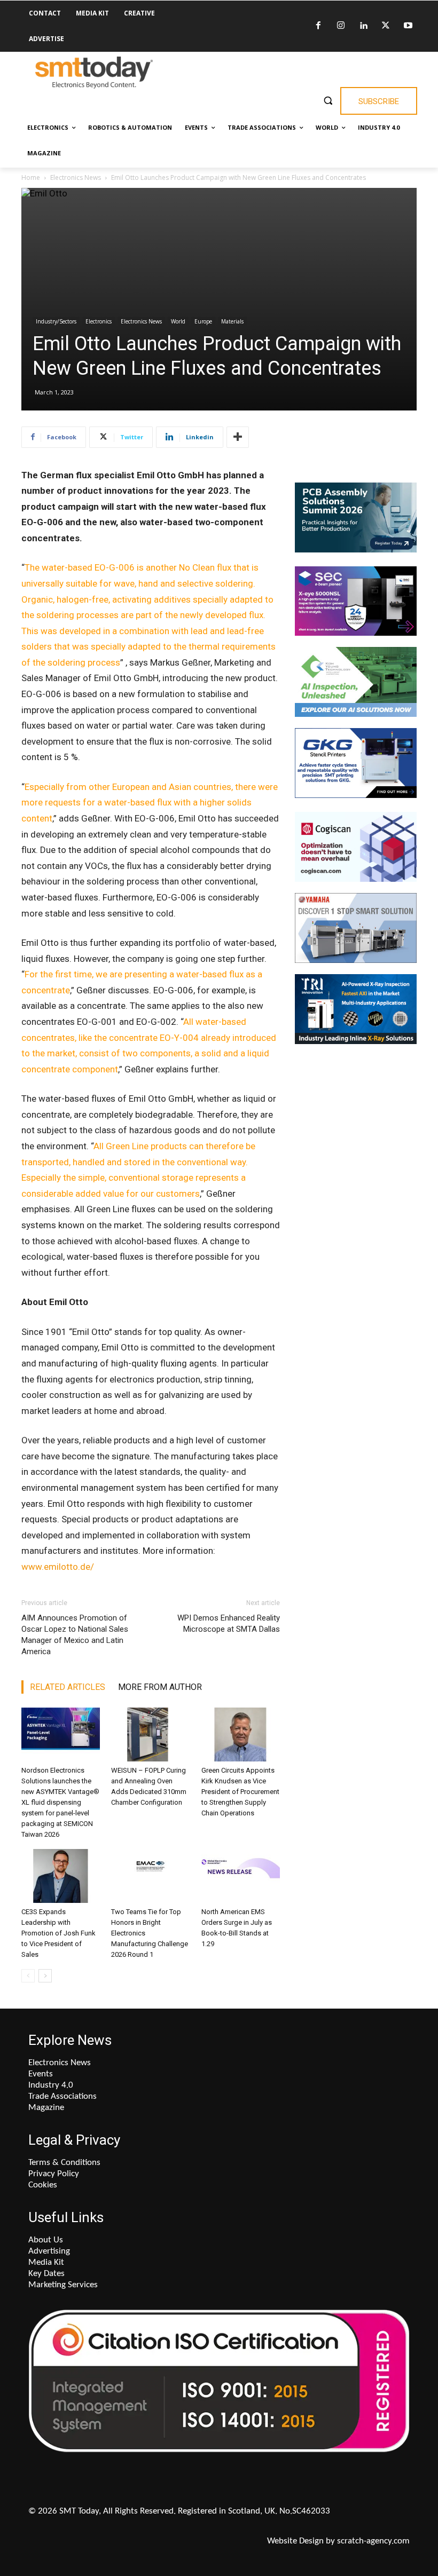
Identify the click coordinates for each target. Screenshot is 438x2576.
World (178, 321)
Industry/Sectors (56, 321)
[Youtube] (408, 26)
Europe (203, 321)
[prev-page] (28, 1976)
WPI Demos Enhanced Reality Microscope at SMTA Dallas (229, 1623)
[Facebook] (318, 26)
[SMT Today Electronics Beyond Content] (94, 73)
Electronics (99, 321)
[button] (328, 100)
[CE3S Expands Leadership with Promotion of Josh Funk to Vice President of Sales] (61, 1876)
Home (31, 177)
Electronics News (76, 177)
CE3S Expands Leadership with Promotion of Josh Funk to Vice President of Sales (58, 1933)
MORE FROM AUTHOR (160, 1687)
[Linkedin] (363, 26)
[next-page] (45, 1976)
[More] (238, 437)
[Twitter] (386, 26)
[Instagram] (341, 26)
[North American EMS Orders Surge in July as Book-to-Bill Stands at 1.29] (241, 1876)
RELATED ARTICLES (68, 1687)
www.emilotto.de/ (58, 1567)
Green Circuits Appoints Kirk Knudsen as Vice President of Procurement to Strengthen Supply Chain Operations (240, 1792)
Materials (232, 321)
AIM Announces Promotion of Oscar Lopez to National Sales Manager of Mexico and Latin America (75, 1635)
